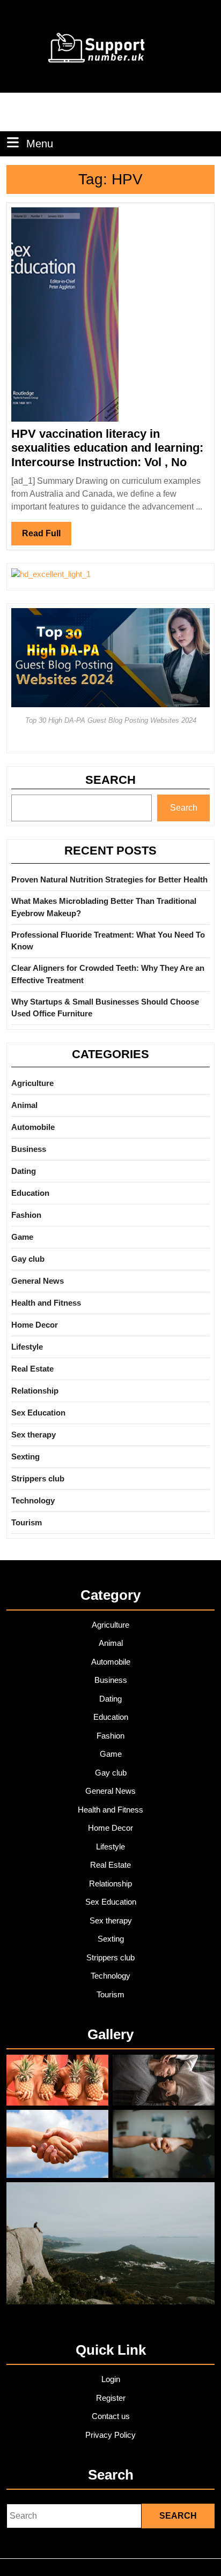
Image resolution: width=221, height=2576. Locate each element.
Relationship (35, 1391)
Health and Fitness (46, 1303)
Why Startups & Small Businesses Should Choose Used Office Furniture (105, 1008)
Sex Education (38, 1413)
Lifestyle (27, 1347)
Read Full (47, 537)
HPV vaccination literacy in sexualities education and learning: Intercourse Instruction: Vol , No (107, 448)
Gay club (28, 1259)
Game (22, 1237)
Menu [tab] (40, 143)
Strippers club (38, 1478)
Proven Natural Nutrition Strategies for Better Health (109, 879)
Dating (24, 1171)
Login (111, 2379)
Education (30, 1193)
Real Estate (32, 1369)
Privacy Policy (110, 2435)
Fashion (26, 1215)
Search (110, 780)
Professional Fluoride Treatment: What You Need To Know (108, 941)
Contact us (111, 2416)
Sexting (25, 1457)
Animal (24, 1105)
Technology (33, 1500)
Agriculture (32, 1083)
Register (111, 2398)
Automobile (33, 1127)
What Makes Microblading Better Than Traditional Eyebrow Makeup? (104, 907)
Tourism (27, 1522)
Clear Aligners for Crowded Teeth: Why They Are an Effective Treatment (108, 974)
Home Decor (35, 1325)
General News (38, 1281)
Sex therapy (34, 1435)
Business (29, 1149)
